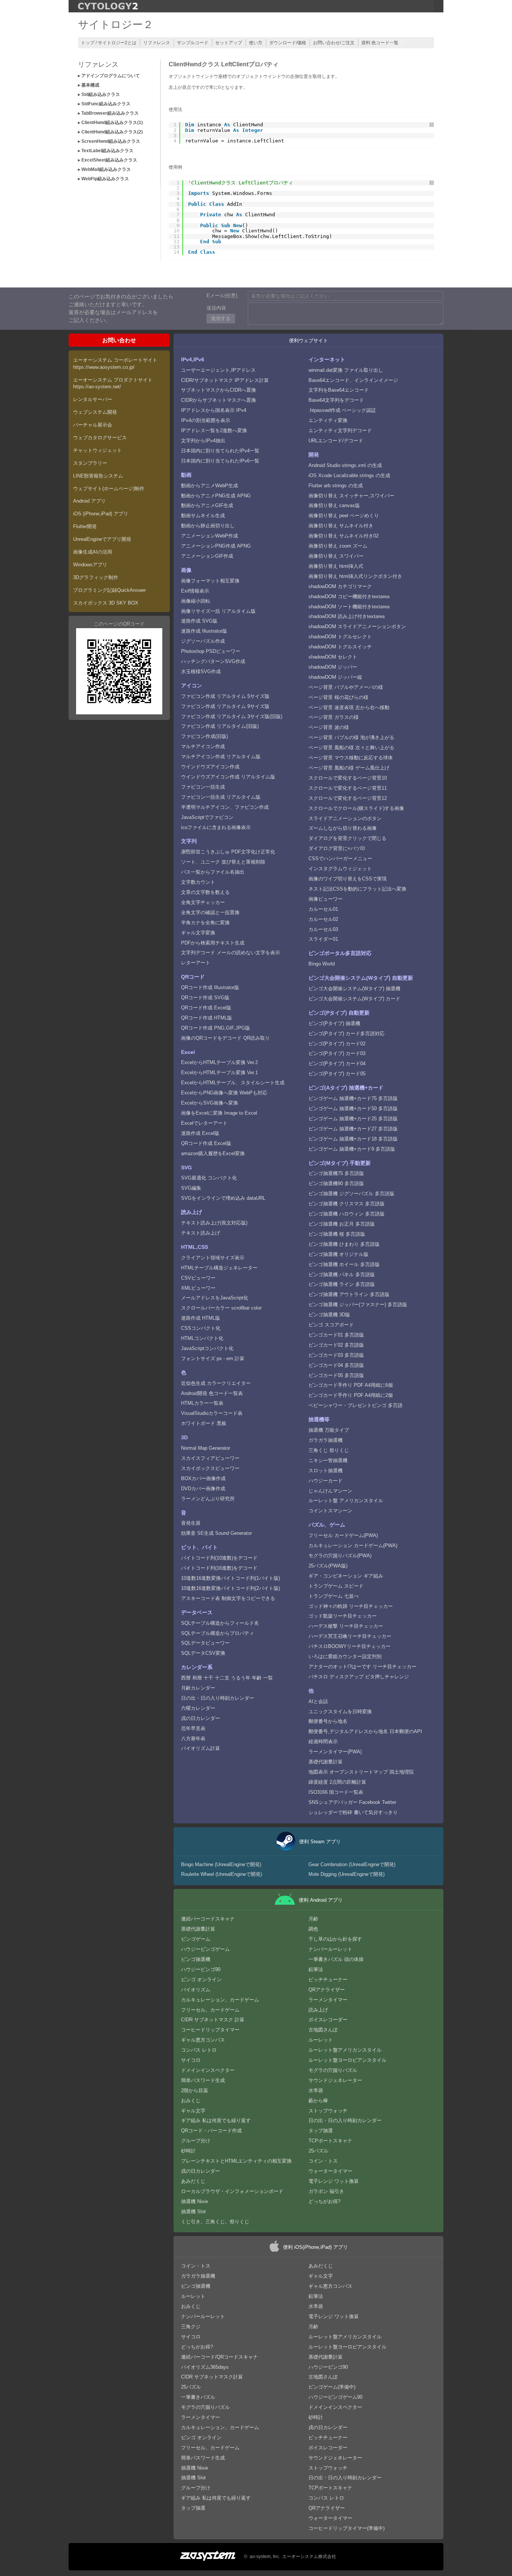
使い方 (256, 43)
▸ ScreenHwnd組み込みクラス (109, 141)
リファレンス (157, 43)
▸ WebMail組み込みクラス (104, 169)
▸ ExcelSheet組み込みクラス (108, 160)
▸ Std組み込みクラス (99, 94)
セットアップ (229, 43)
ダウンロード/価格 (288, 43)
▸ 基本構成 (89, 85)
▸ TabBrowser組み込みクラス (108, 113)
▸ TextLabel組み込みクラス (106, 151)
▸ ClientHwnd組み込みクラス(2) (110, 132)
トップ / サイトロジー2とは (109, 43)
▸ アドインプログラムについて (109, 76)
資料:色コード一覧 (380, 43)
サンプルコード (193, 43)
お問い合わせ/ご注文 (334, 43)
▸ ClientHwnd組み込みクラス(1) (110, 123)
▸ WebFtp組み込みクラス (103, 179)
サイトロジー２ (116, 25)
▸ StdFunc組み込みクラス (104, 104)
